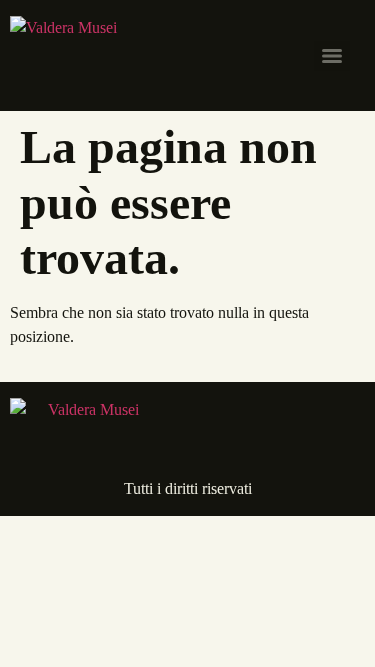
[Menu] (332, 56)
